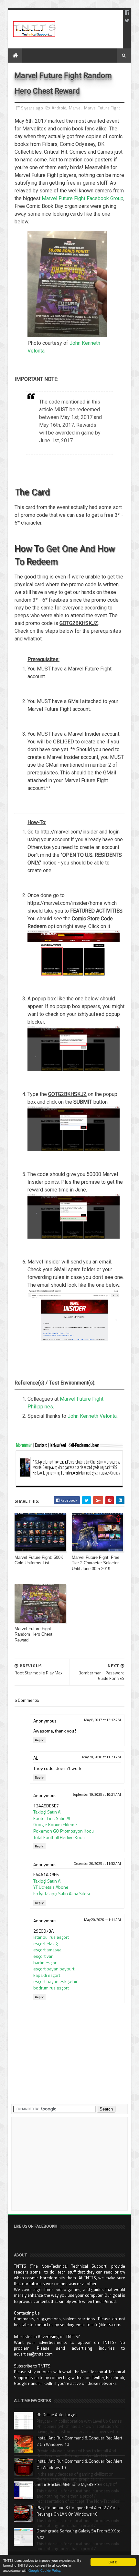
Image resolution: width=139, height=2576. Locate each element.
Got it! (113, 2562)
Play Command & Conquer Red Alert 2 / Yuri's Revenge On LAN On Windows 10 (78, 2511)
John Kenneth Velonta (92, 1416)
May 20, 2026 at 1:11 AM (102, 1920)
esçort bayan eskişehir (55, 1981)
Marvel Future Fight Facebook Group (83, 198)
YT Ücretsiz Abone (51, 1887)
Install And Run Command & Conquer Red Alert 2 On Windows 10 (79, 2441)
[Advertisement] (69, 2164)
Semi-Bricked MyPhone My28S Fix (68, 2484)
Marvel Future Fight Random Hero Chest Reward (33, 1634)
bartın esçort (46, 1963)
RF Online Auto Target (57, 2415)
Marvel (75, 108)
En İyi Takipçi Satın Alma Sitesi (62, 1893)
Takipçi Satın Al (47, 1812)
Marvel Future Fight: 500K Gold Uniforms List (39, 1560)
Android (59, 108)
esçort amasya (47, 1950)
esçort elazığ (46, 1943)
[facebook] (127, 13)
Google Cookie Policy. (45, 2570)
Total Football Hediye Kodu (59, 1837)
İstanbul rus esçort (51, 1937)
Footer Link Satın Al (52, 1818)
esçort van (43, 1956)
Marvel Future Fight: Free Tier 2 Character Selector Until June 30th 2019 (96, 1563)
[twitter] (127, 20)
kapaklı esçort (47, 1975)
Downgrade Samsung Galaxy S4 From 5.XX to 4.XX (79, 2534)
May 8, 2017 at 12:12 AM (102, 1720)
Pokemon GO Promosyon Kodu (64, 1831)
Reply (39, 1740)
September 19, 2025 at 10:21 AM (97, 1794)
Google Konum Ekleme (55, 1824)
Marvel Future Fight (102, 108)
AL (36, 1758)
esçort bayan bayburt (54, 1969)
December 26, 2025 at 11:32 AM (97, 1864)
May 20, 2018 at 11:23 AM (102, 1757)
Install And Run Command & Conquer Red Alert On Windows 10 (79, 2464)
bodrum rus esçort (51, 1988)
